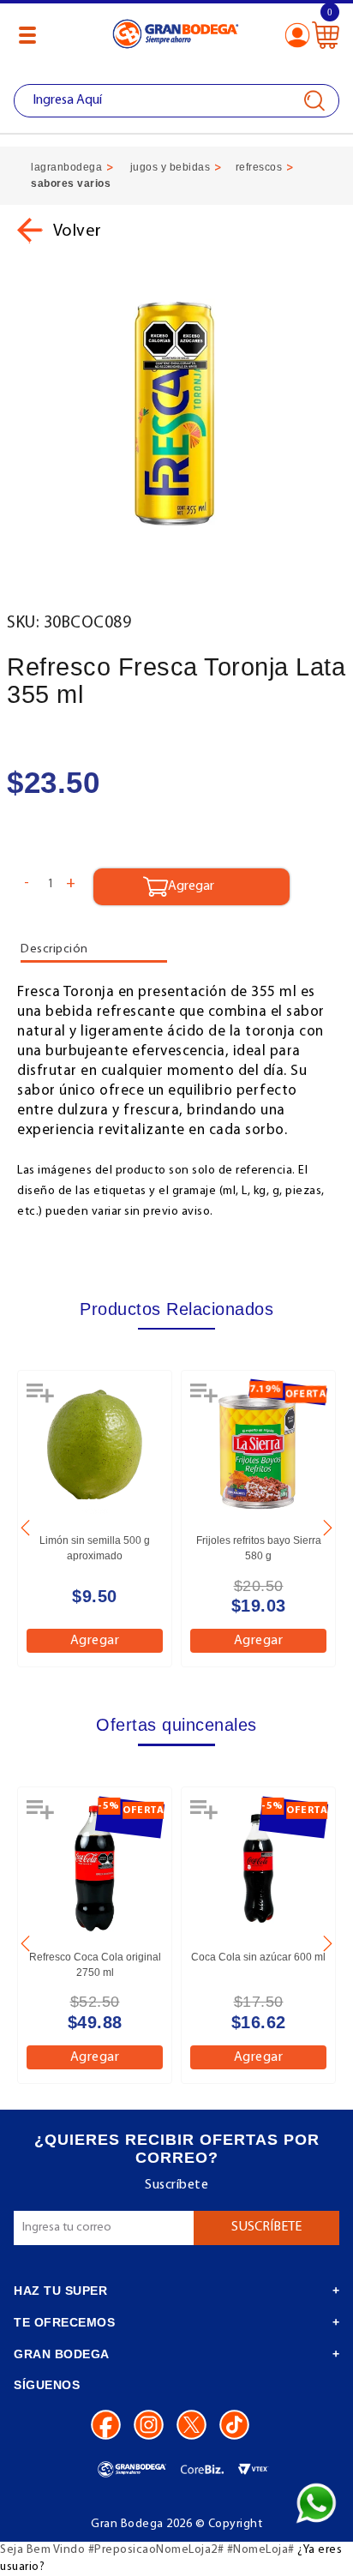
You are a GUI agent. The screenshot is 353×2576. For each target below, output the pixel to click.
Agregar (95, 1641)
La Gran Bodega (176, 36)
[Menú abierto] (27, 35)
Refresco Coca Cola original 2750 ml (95, 1965)
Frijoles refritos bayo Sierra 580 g (259, 1548)
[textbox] (176, 101)
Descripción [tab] (54, 949)
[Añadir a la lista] (42, 1399)
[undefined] (176, 414)
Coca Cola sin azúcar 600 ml (258, 1957)
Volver (76, 231)
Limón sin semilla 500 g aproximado (95, 1548)
